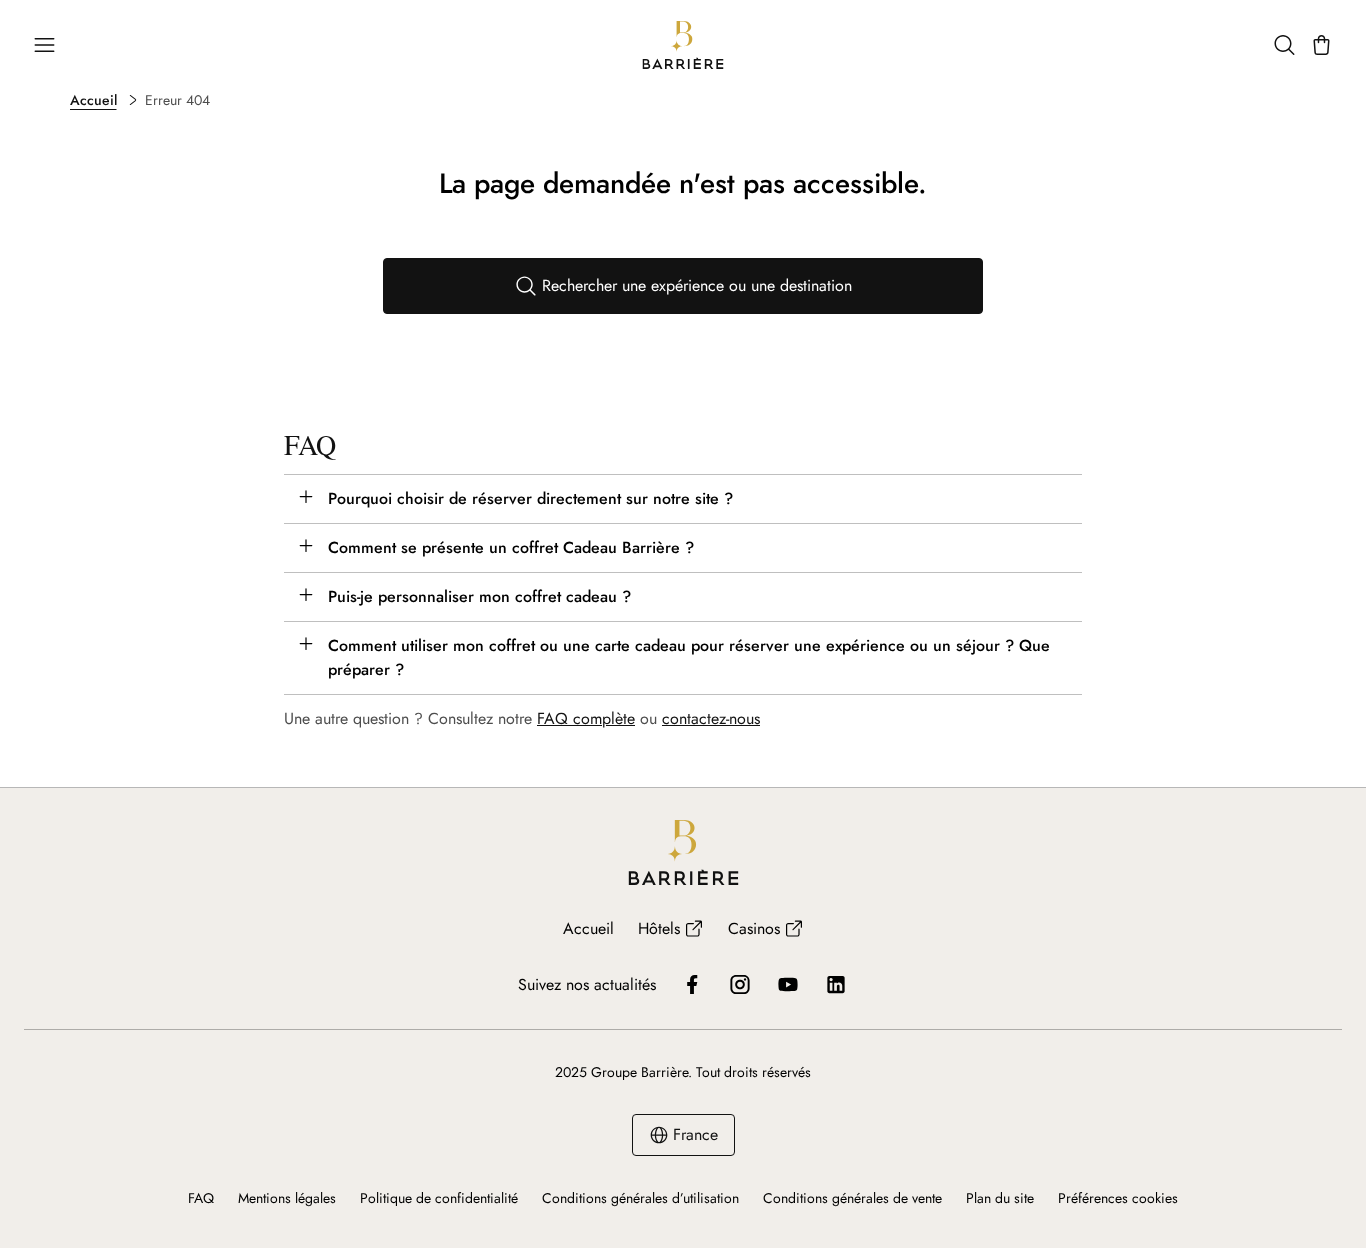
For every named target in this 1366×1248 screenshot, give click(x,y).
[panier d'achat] (1321, 45)
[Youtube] (788, 984)
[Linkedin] (836, 984)
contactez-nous (711, 718)
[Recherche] (1284, 45)
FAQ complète (586, 718)
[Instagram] (740, 984)
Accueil (93, 100)
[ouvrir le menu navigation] (44, 45)
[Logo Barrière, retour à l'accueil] (683, 45)
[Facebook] (692, 984)
